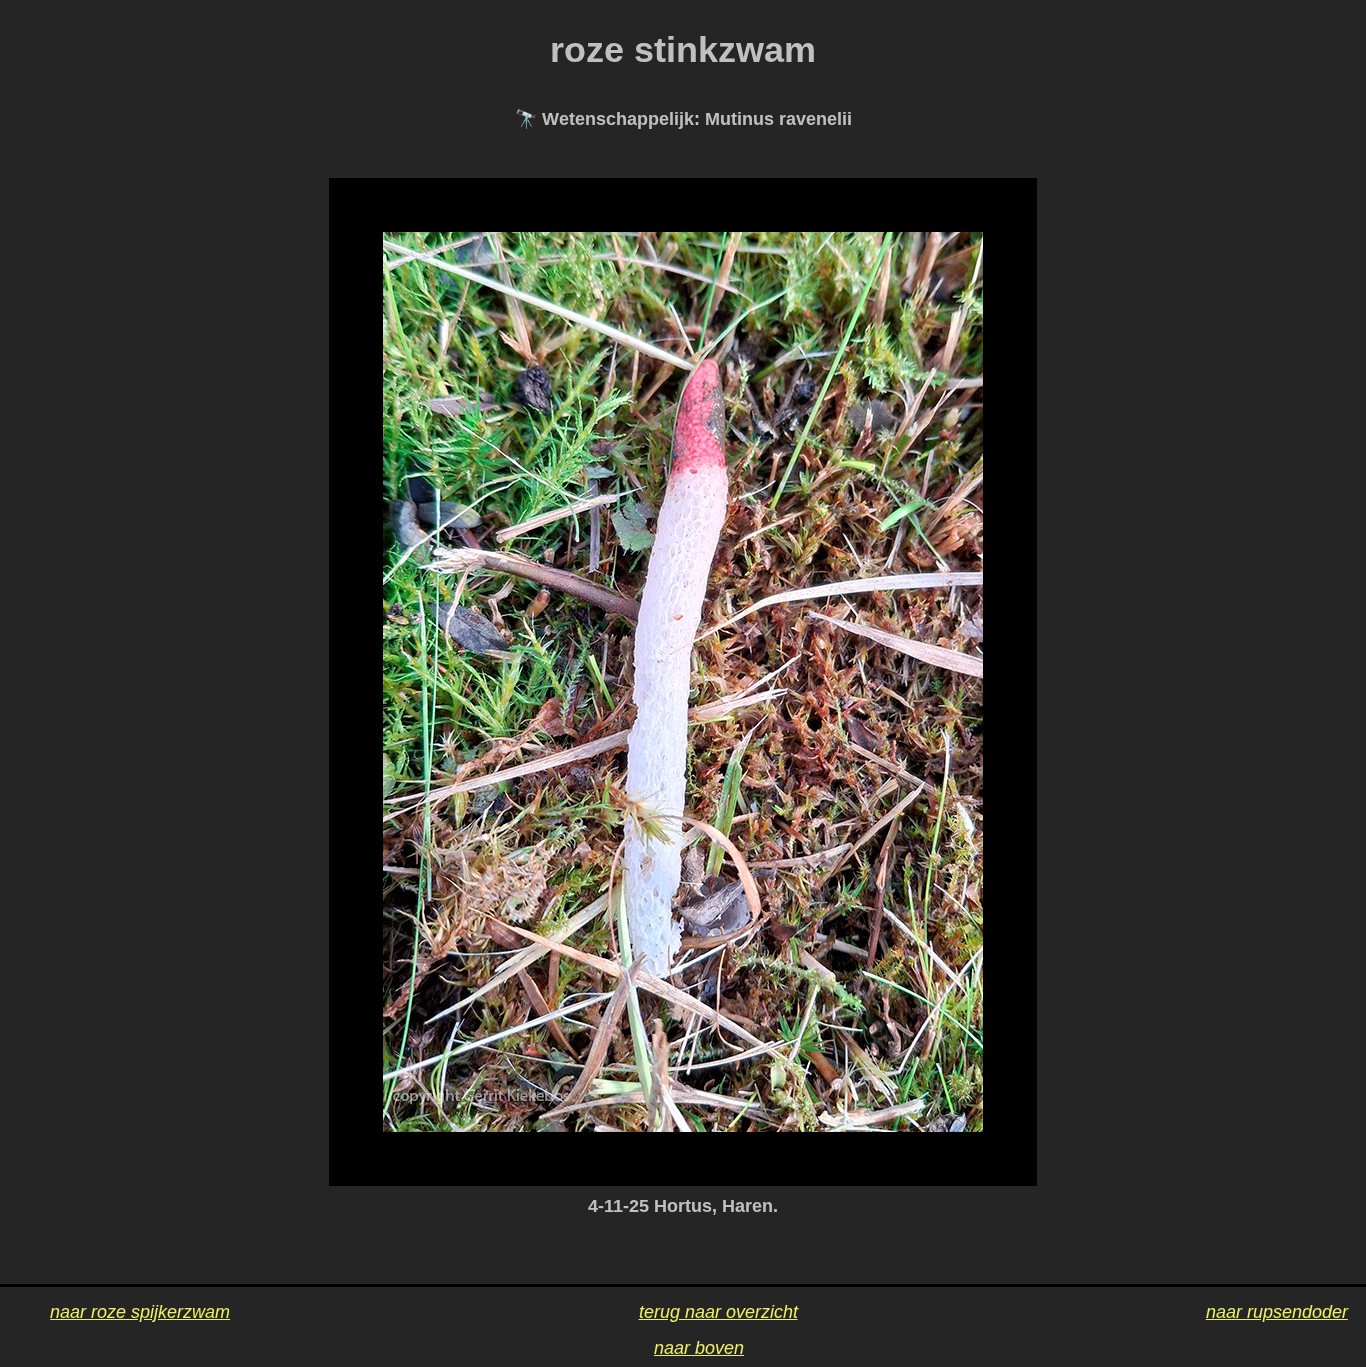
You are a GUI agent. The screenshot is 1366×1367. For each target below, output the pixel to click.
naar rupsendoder (1277, 1312)
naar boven (699, 1348)
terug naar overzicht (718, 1312)
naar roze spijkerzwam (140, 1312)
